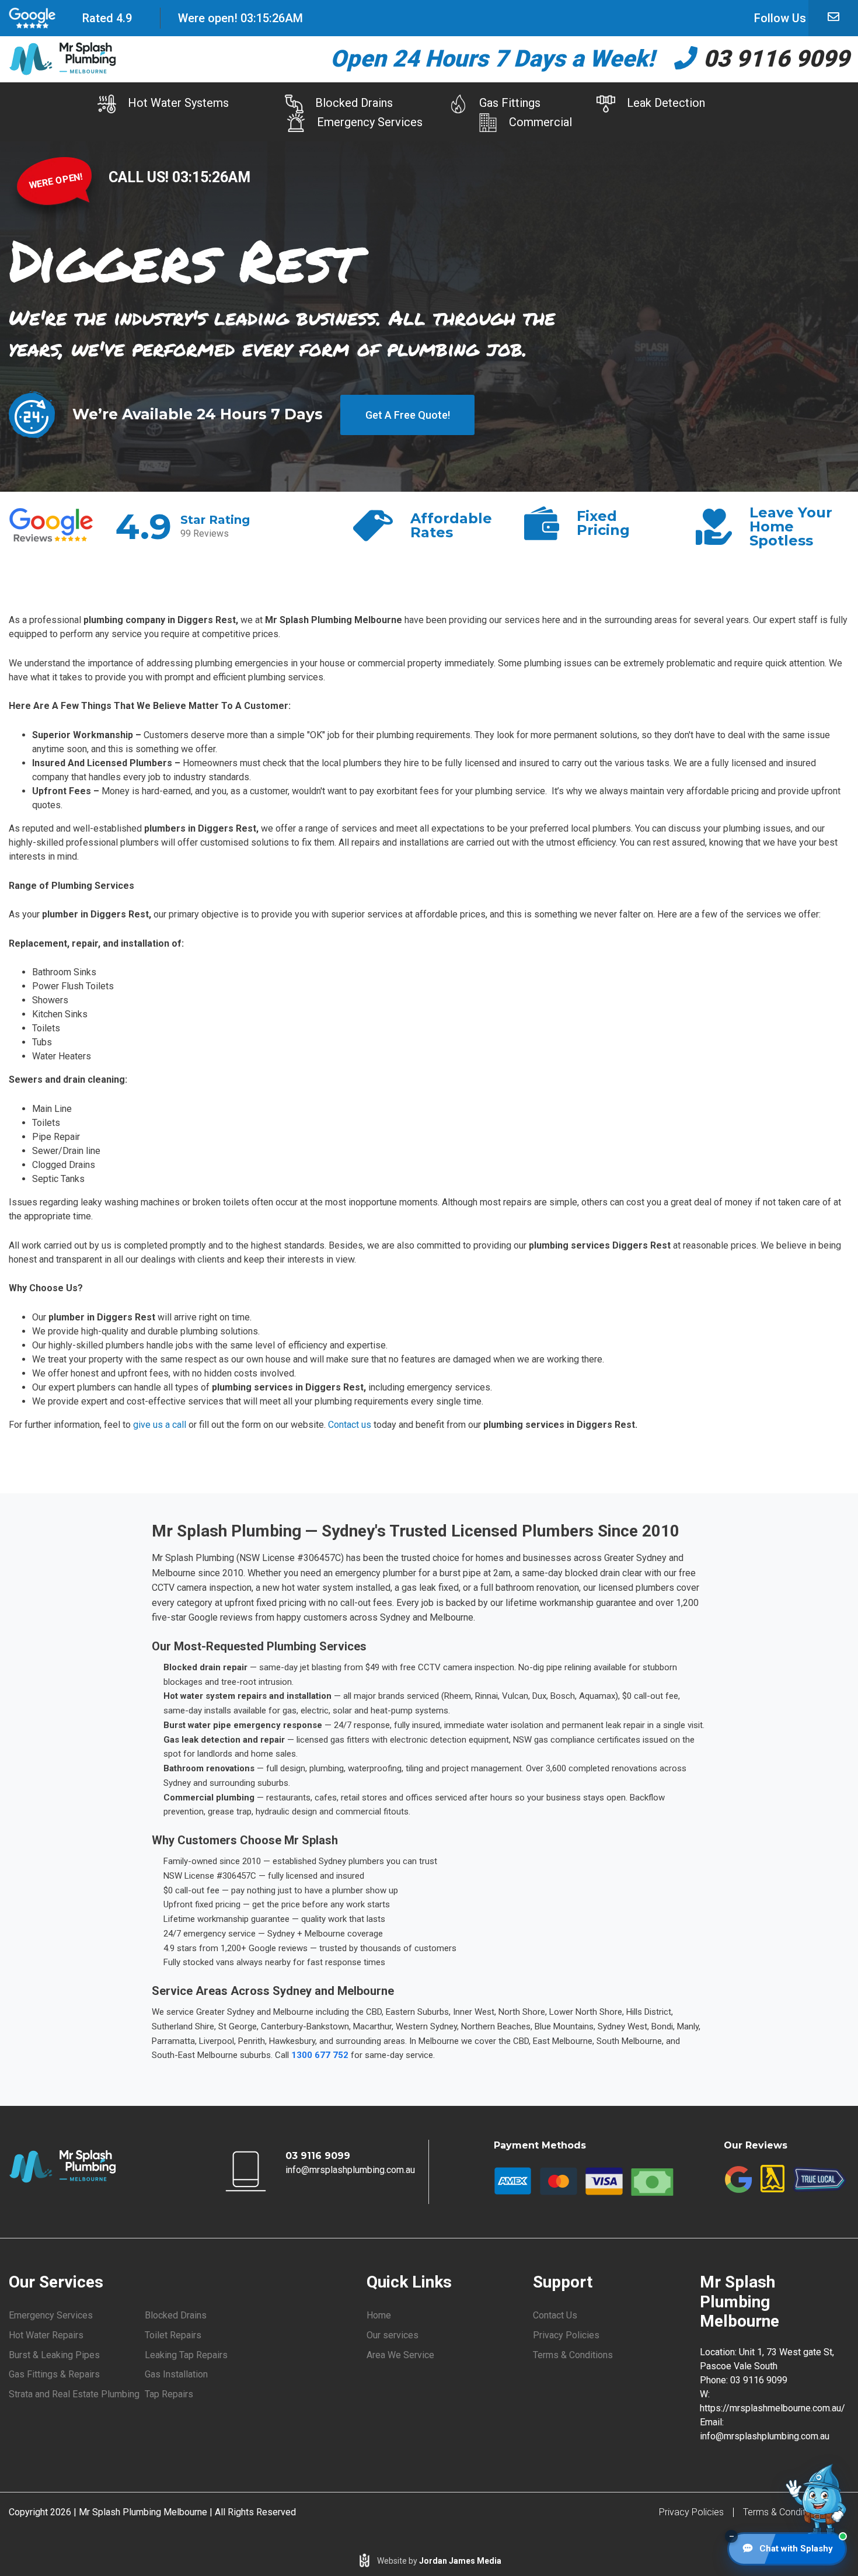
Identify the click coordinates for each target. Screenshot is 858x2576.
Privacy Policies (566, 2335)
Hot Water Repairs (46, 2335)
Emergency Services (370, 122)
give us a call (160, 1425)
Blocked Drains (354, 103)
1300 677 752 (320, 2055)
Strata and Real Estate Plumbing (74, 2394)
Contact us (350, 1425)
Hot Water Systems (178, 103)
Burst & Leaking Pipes (54, 2355)
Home (379, 2315)
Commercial (540, 122)
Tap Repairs (169, 2394)
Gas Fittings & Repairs (54, 2374)
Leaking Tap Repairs (186, 2355)
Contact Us (555, 2315)
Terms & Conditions (573, 2355)
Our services (393, 2335)
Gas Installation (176, 2374)
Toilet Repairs (173, 2335)
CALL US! (140, 177)
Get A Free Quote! (408, 415)
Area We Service (400, 2355)
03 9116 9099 (773, 59)
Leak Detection (666, 103)
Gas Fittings (510, 103)
